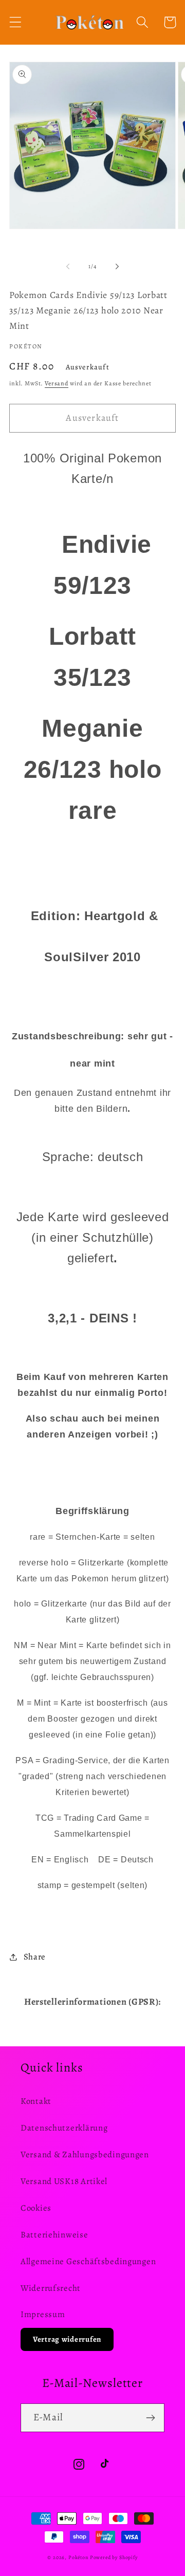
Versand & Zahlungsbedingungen (85, 2154)
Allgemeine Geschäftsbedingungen (88, 2261)
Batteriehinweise (54, 2235)
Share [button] (35, 1957)
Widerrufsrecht (51, 2288)
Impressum (43, 2314)
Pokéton (78, 2557)
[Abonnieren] (150, 2418)
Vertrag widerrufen (67, 2339)
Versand (57, 383)
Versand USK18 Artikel (64, 2181)
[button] (16, 22)
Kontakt (36, 2101)
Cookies (36, 2208)
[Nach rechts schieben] (117, 267)
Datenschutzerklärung (64, 2128)
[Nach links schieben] (68, 267)
